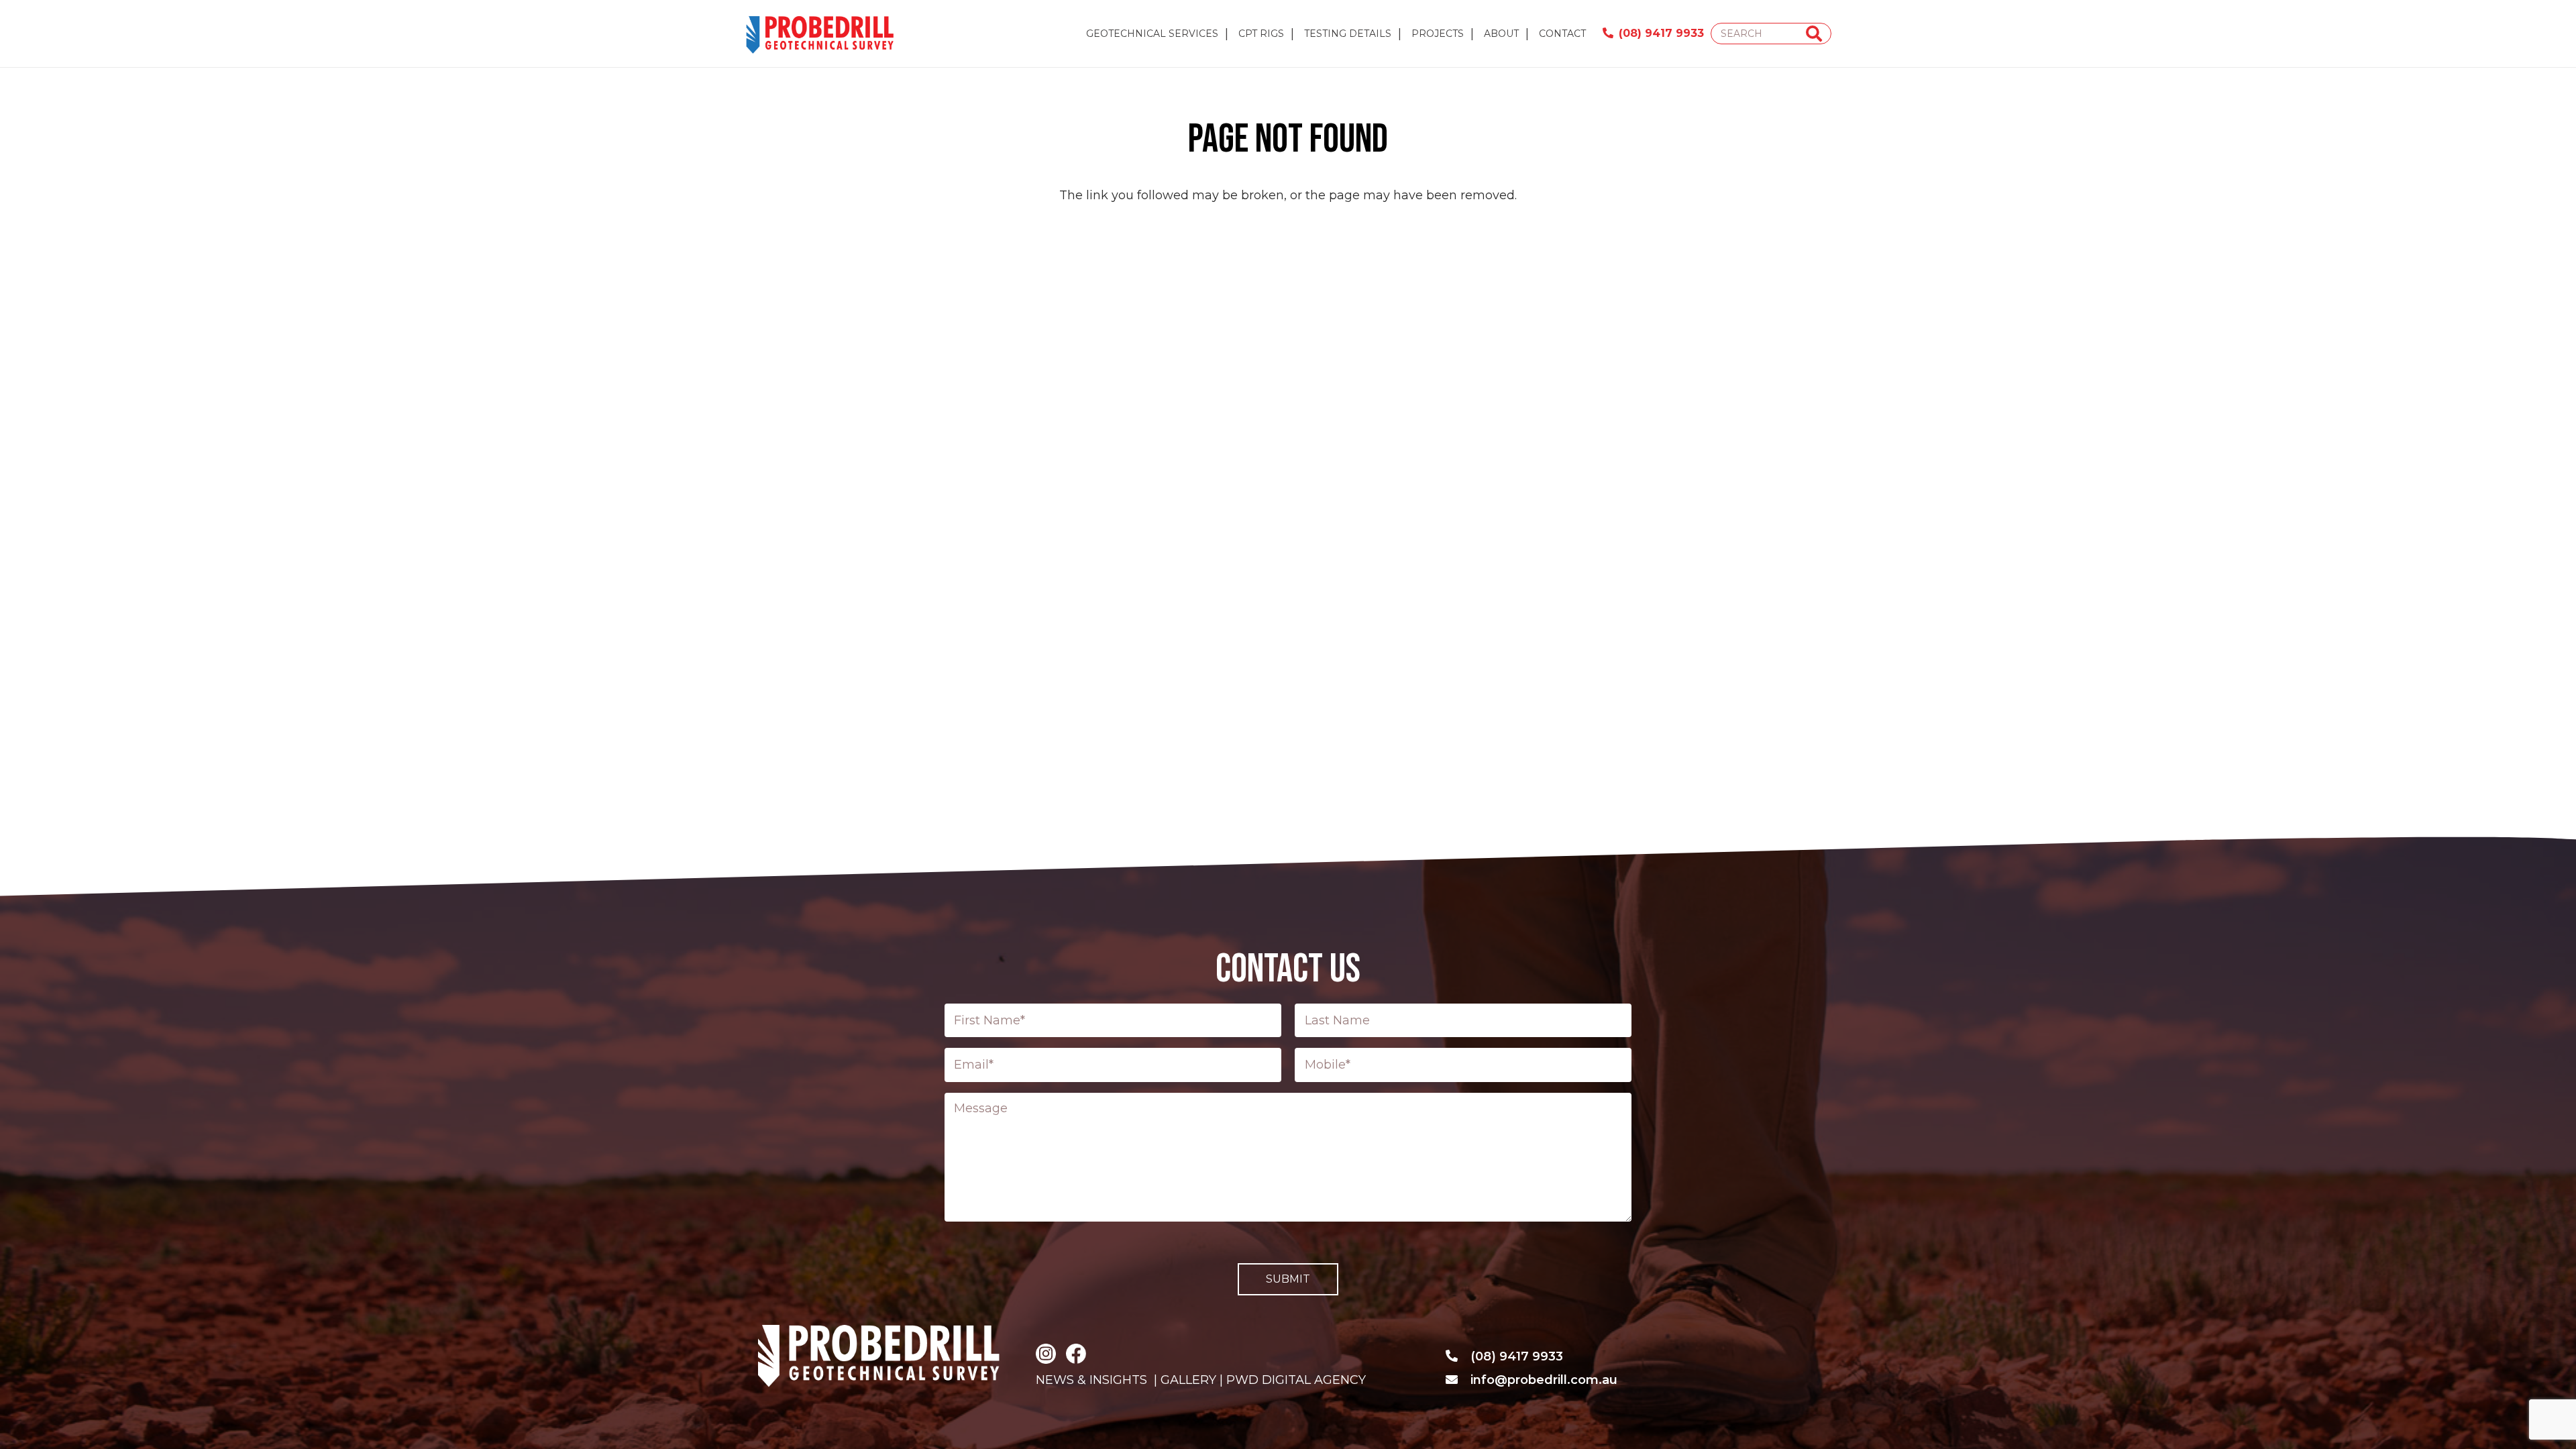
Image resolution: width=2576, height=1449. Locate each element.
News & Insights (1091, 1380)
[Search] (1814, 34)
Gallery (1187, 1380)
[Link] (821, 34)
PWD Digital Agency (1296, 1380)
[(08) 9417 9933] (1458, 1356)
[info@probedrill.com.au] (1458, 1380)
